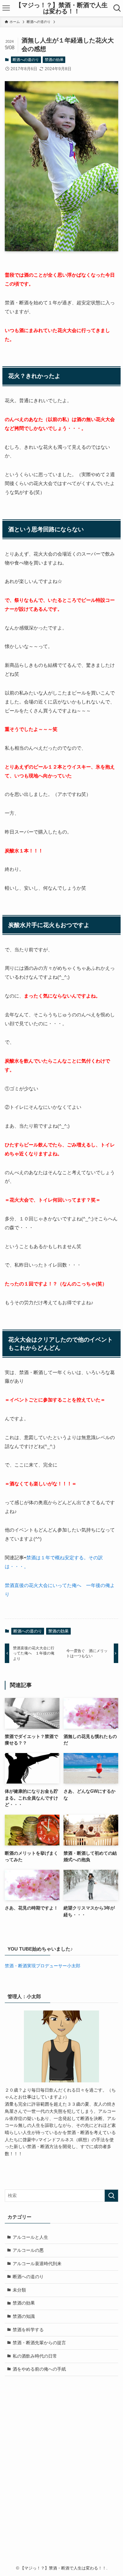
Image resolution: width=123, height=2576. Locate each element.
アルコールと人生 (30, 2237)
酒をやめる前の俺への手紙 (39, 2369)
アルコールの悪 (28, 2250)
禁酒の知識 (24, 2316)
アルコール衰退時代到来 (37, 2264)
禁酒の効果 (54, 60)
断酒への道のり (26, 60)
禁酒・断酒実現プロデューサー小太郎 (43, 1966)
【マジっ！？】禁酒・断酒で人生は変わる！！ (61, 8)
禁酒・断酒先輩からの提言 (39, 2343)
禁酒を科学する (28, 2330)
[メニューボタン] (6, 8)
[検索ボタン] (117, 8)
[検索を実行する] (111, 2196)
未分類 (19, 2290)
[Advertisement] (61, 2478)
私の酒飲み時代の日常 (35, 2356)
